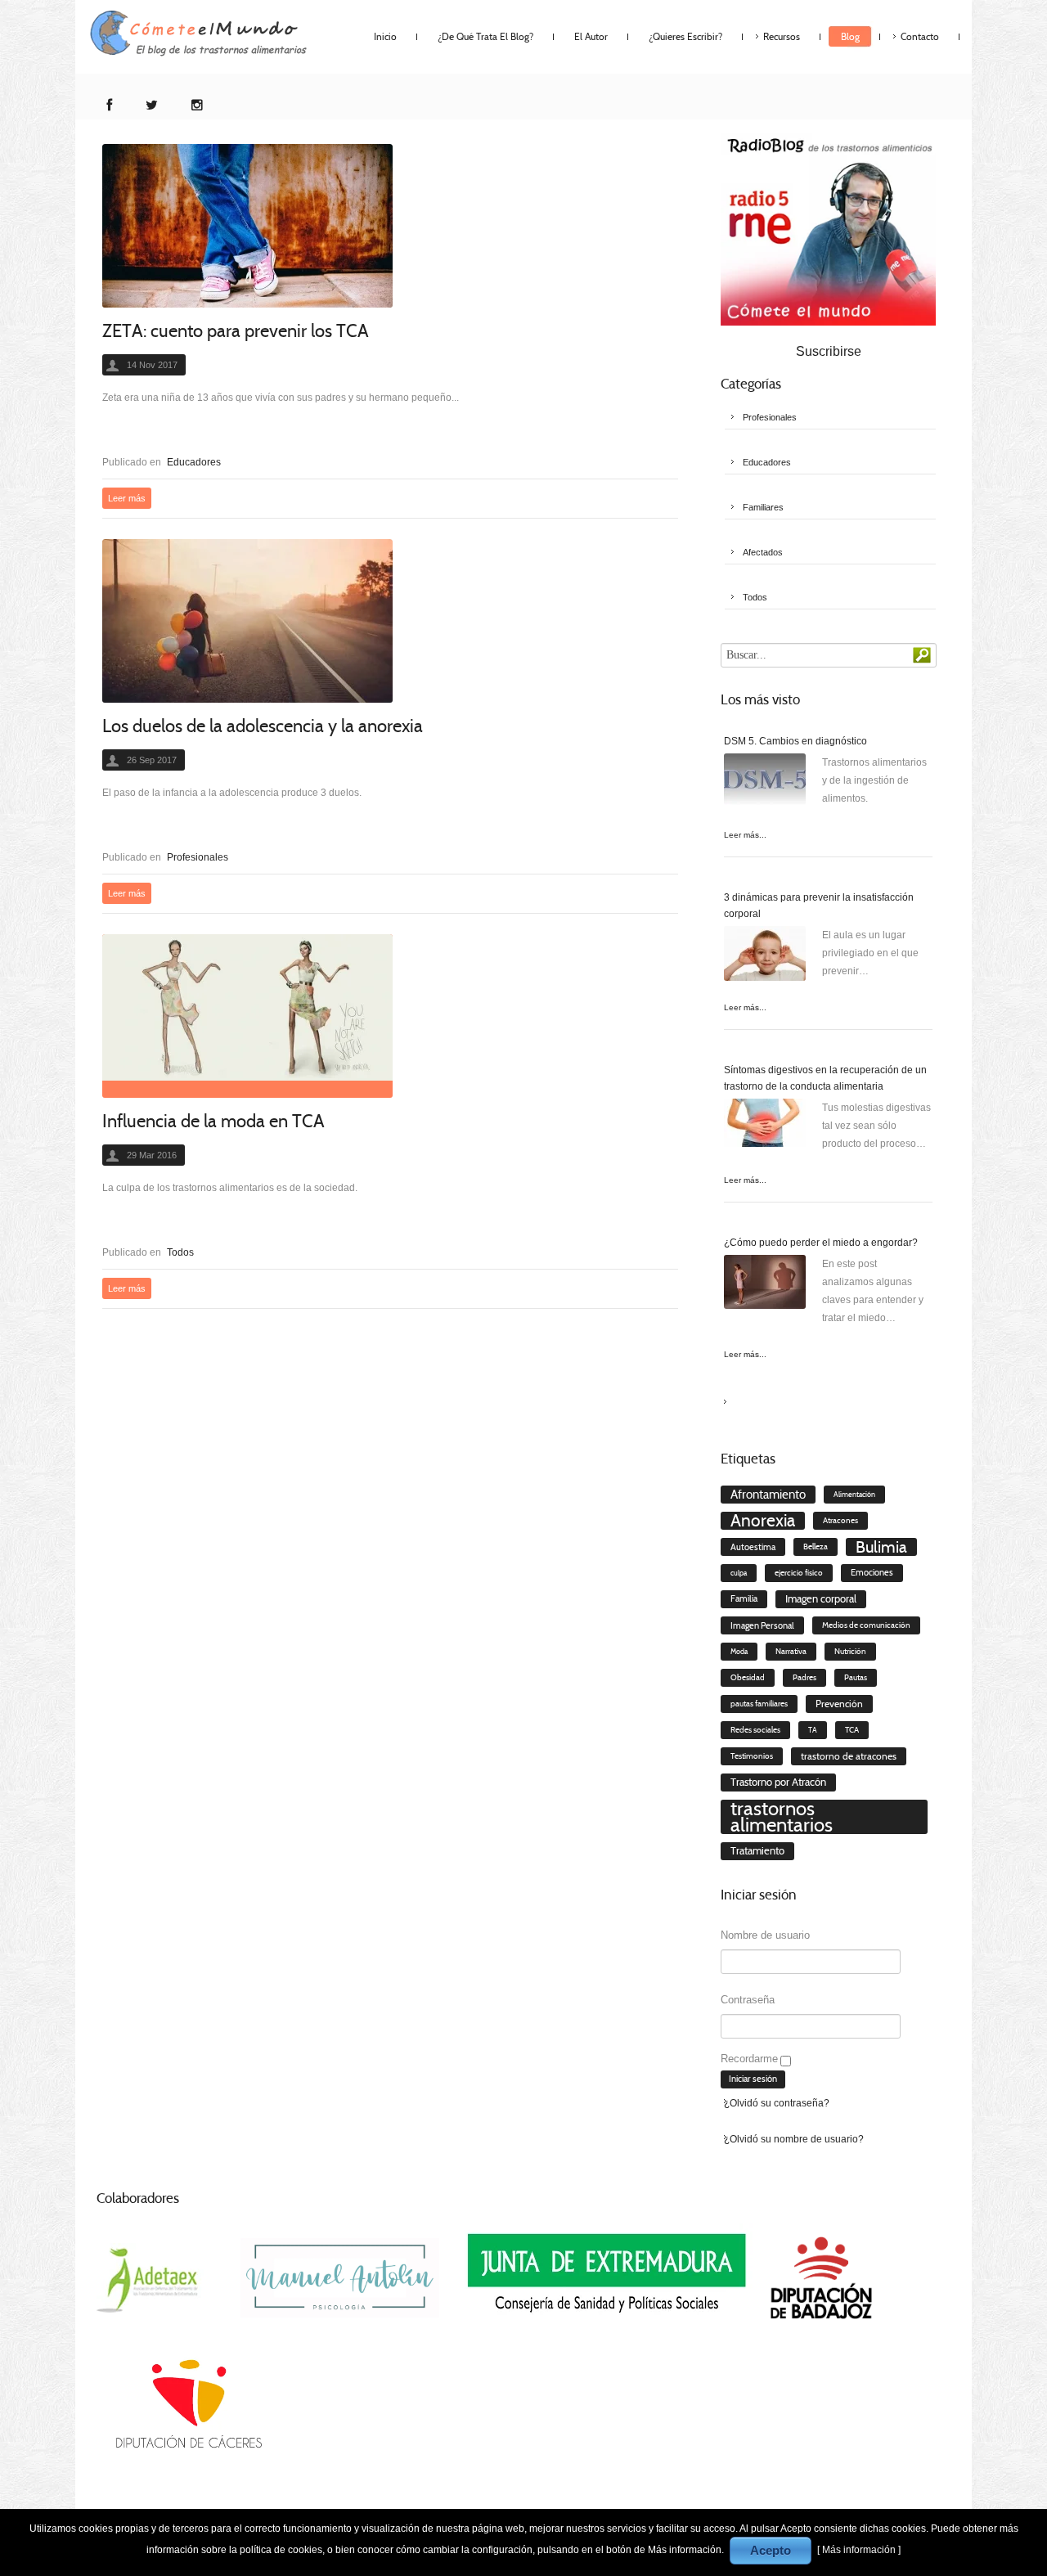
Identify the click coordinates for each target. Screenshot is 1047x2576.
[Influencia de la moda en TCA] (247, 1016)
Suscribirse (829, 351)
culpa (739, 1573)
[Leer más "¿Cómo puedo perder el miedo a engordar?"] (765, 1286)
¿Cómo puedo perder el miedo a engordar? (821, 1243)
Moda (739, 1652)
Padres (804, 1678)
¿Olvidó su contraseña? (777, 2103)
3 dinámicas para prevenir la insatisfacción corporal (819, 906)
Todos (180, 1252)
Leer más (127, 498)
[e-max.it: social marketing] (673, 422)
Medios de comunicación (866, 1625)
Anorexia (763, 1521)
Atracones (840, 1521)
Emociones (872, 1573)
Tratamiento (757, 1851)
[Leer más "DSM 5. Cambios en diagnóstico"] (765, 784)
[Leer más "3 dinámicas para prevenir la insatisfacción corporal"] (765, 957)
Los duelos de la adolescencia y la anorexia (263, 726)
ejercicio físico (799, 1573)
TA (813, 1730)
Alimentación (854, 1495)
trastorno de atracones (849, 1756)
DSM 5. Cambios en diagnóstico (795, 741)
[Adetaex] (150, 2277)
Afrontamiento (768, 1495)
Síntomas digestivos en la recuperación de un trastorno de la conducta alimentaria (825, 1078)
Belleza (816, 1547)
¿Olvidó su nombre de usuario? (794, 2139)
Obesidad (748, 1677)
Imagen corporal (821, 1599)
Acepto (771, 2550)
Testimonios (752, 1756)
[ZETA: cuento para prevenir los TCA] (247, 226)
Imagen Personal (762, 1625)
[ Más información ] (859, 2550)
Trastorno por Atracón (778, 1782)
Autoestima (753, 1547)
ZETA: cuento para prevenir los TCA (236, 331)
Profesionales (198, 857)
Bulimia (881, 1547)
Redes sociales (755, 1730)
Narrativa (791, 1651)
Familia (744, 1599)
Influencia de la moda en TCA (213, 1121)
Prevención (839, 1704)
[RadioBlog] (828, 228)
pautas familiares (759, 1704)
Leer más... (745, 835)
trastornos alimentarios (782, 1817)
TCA (852, 1730)
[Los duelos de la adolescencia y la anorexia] (247, 621)
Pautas (856, 1678)
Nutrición (850, 1652)
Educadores (194, 462)
